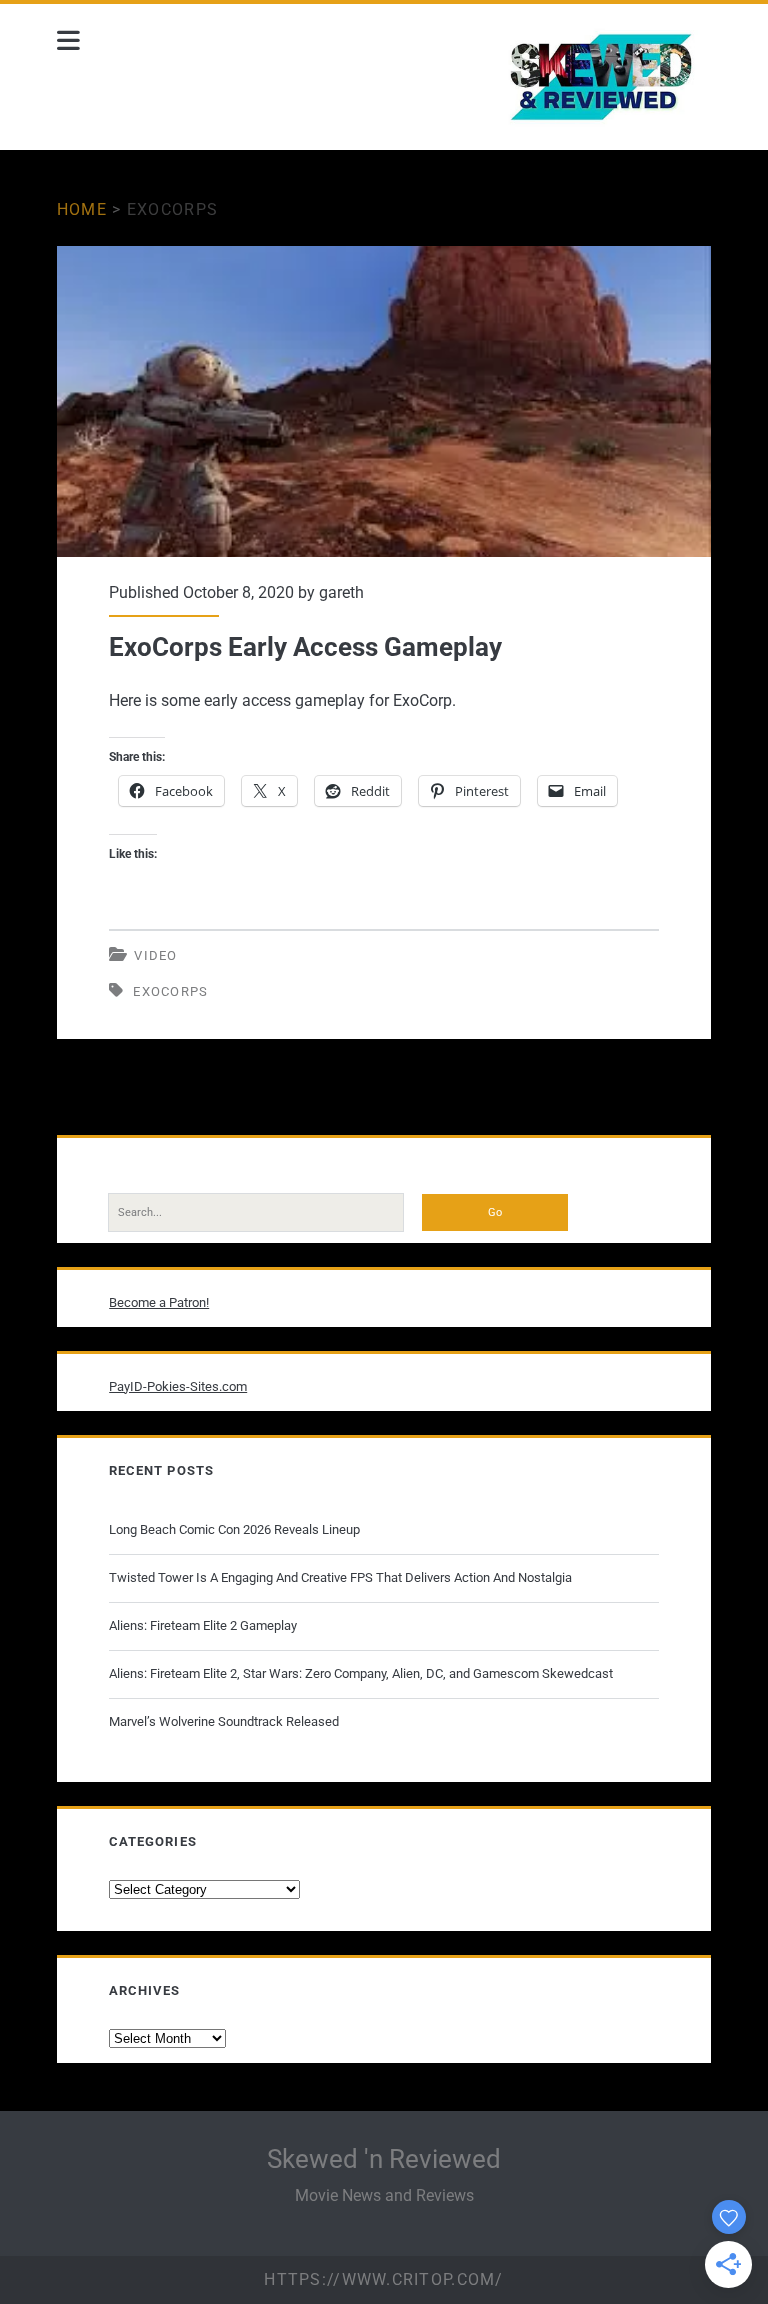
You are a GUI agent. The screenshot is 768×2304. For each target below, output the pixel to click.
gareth (341, 592)
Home (82, 209)
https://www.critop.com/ (383, 2279)
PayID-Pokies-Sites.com (178, 1386)
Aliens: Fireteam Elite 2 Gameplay (203, 1625)
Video (156, 955)
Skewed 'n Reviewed (384, 2159)
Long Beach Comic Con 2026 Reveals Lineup (234, 1529)
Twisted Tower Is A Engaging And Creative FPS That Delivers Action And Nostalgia (340, 1577)
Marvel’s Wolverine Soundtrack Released (224, 1721)
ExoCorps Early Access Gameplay (384, 401)
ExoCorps (170, 991)
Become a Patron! (159, 1302)
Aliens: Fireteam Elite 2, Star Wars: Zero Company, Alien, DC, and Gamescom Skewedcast (361, 1673)
